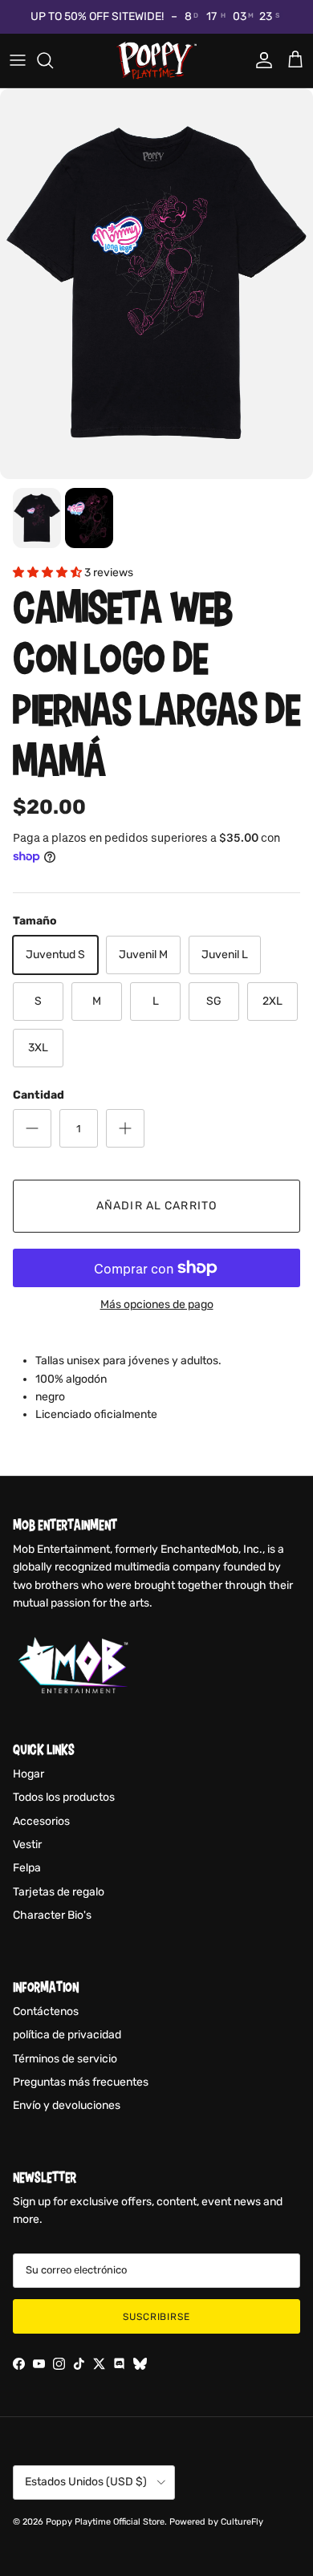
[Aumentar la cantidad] (125, 1128)
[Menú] (18, 60)
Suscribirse (157, 2317)
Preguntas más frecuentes (81, 2082)
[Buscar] (53, 60)
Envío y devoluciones (67, 2105)
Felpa (27, 1868)
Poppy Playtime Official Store (105, 2522)
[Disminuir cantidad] (32, 1128)
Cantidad (39, 1095)
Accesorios (41, 1821)
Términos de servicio (65, 2059)
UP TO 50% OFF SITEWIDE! (97, 16)
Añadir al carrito (156, 1206)
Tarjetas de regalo (59, 1892)
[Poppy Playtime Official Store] (156, 61)
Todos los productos (64, 1797)
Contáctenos (46, 2011)
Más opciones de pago (157, 1305)
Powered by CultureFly (216, 2522)
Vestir (27, 1845)
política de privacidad (67, 2035)
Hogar (28, 1774)
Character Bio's (52, 1915)
